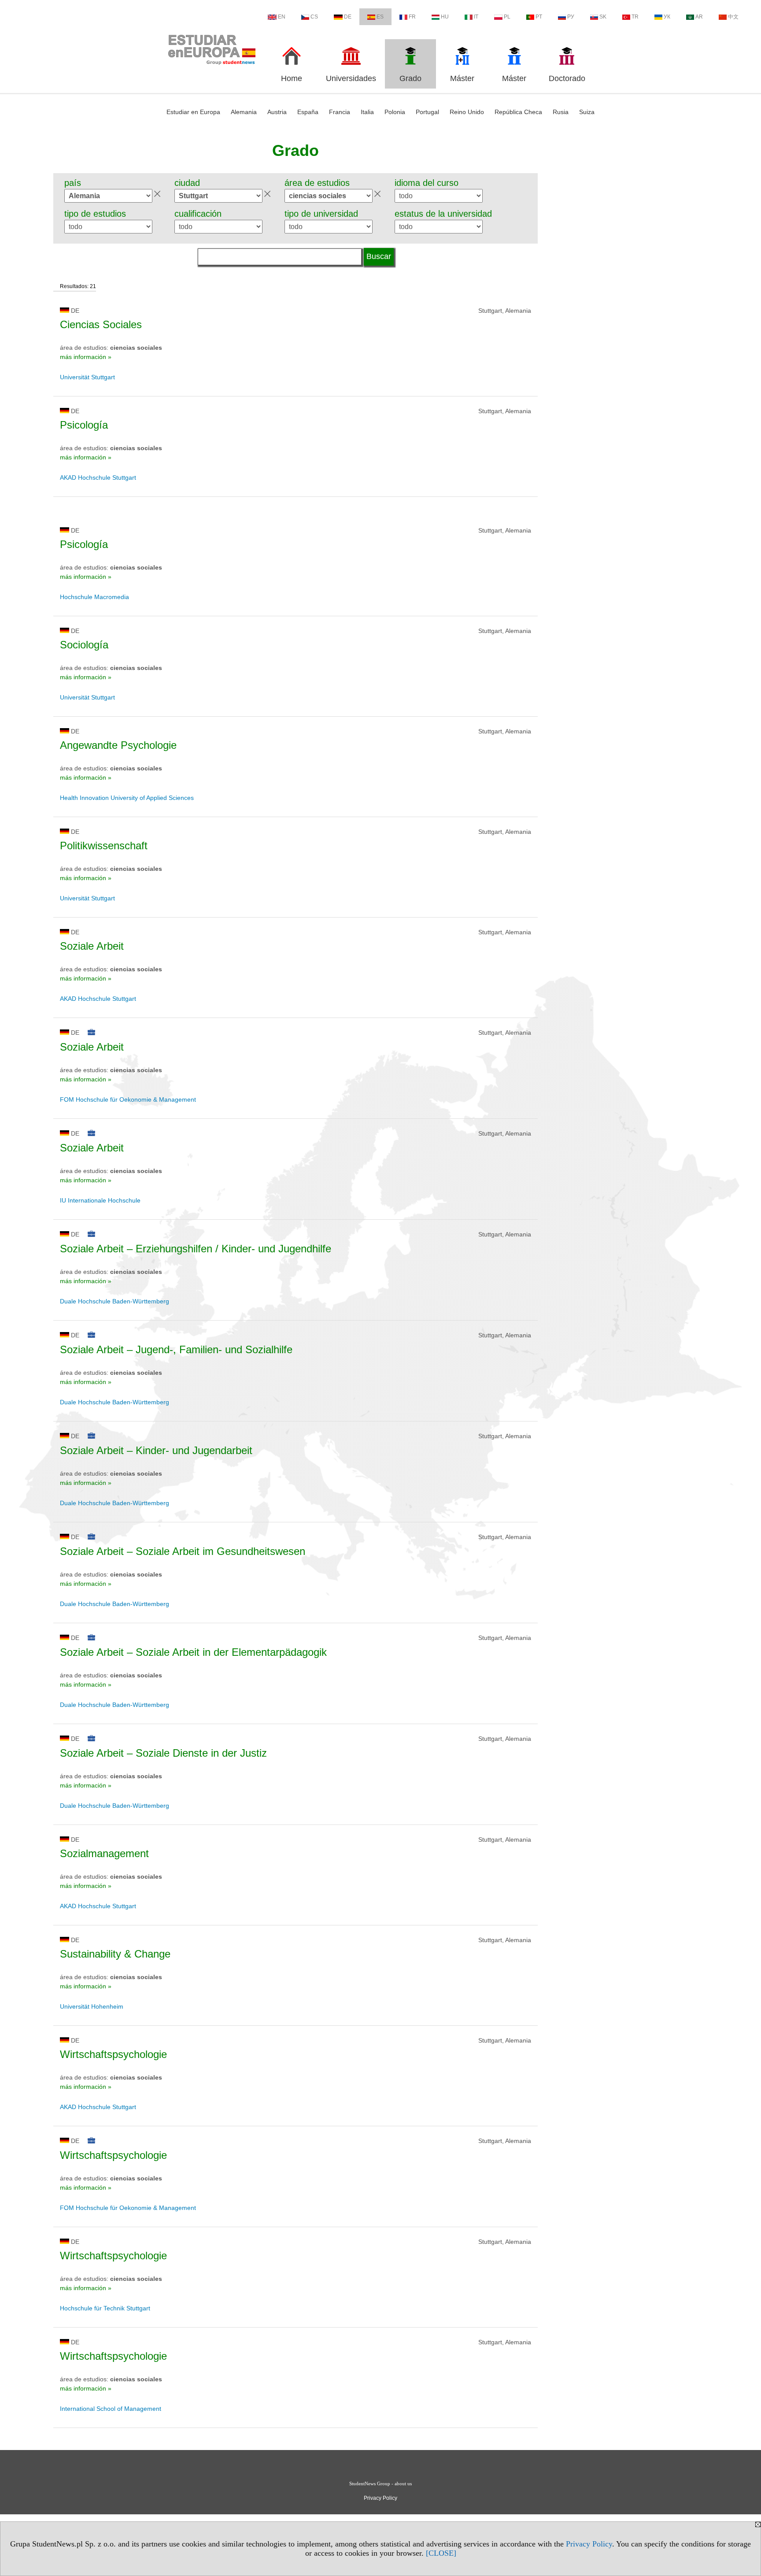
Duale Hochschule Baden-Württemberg (115, 1301)
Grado (410, 78)
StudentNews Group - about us (380, 2483)
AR (699, 17)
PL (507, 17)
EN (282, 17)
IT (476, 17)
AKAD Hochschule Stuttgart (98, 477)
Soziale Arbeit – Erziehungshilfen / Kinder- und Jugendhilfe (196, 1249)
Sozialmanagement (104, 1853)
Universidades (351, 78)
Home (292, 78)
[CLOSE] (441, 2553)
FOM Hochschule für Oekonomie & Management (128, 1099)
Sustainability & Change (115, 1954)
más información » (86, 357)
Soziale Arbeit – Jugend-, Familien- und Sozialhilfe (176, 1349)
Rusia (561, 112)
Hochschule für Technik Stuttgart (105, 2308)
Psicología (84, 425)
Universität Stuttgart (87, 377)
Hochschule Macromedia (94, 597)
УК (667, 17)
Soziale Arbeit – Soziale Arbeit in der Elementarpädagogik (193, 1652)
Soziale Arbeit (92, 946)
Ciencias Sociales (101, 324)
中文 (733, 17)
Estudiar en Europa (193, 112)
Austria (277, 112)
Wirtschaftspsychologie (113, 2054)
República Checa (518, 112)
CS (314, 17)
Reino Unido (467, 112)
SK (603, 17)
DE (348, 17)
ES (380, 17)
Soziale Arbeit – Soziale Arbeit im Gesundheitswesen (183, 1551)
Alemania (244, 112)
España (308, 112)
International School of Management (111, 2409)
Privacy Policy (589, 2544)
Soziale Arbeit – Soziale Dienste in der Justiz (163, 1753)
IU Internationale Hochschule (100, 1200)
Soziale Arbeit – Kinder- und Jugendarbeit (156, 1450)
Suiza (587, 112)
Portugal (427, 112)
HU (445, 17)
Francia (340, 112)
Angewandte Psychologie (118, 745)
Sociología (84, 645)
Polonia (395, 112)
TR (635, 17)
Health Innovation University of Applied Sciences (127, 798)
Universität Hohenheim (92, 2006)
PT (539, 17)
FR (412, 17)
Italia (367, 112)
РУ (571, 17)
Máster (462, 78)
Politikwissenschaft (104, 846)
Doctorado (567, 78)
